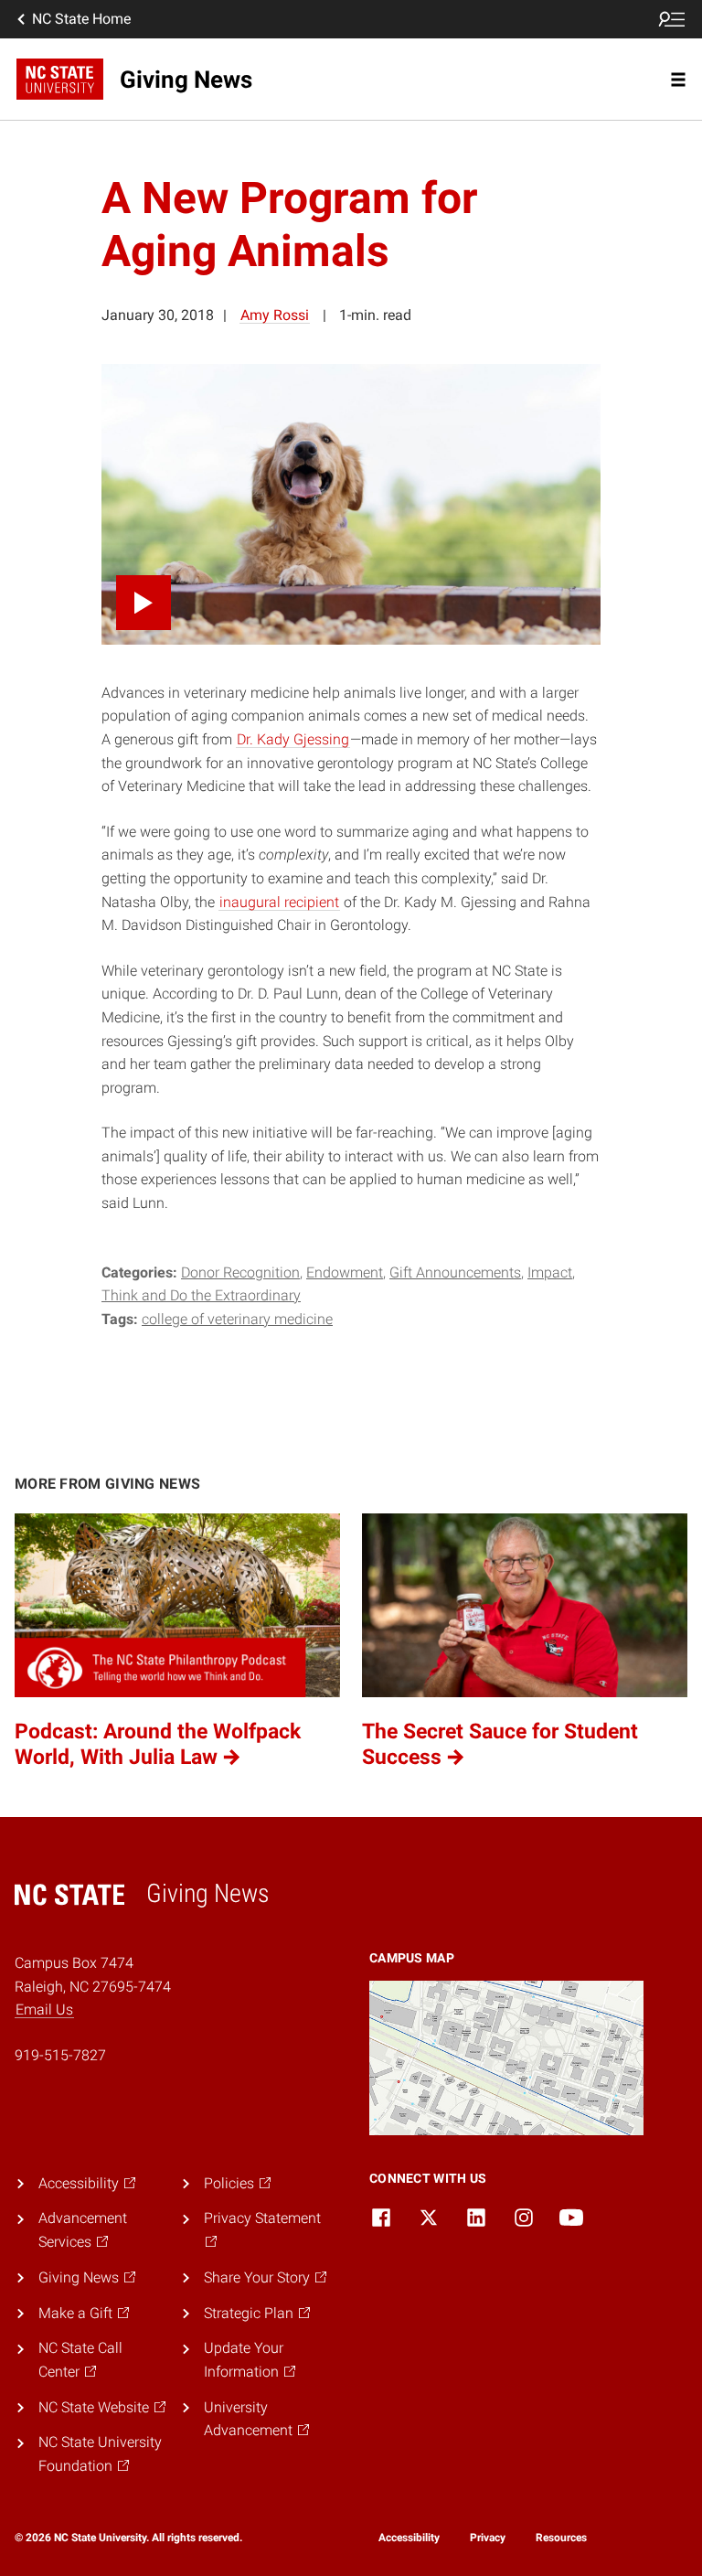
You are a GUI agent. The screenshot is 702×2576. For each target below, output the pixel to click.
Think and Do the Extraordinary (201, 1295)
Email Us (44, 2009)
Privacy (488, 2538)
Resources (561, 2538)
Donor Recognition (240, 1272)
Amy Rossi (275, 315)
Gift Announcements (455, 1272)
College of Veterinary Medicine (237, 1319)
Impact (550, 1272)
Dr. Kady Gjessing (293, 739)
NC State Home (81, 19)
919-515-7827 (60, 2055)
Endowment (345, 1272)
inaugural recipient (279, 902)
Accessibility (409, 2538)
